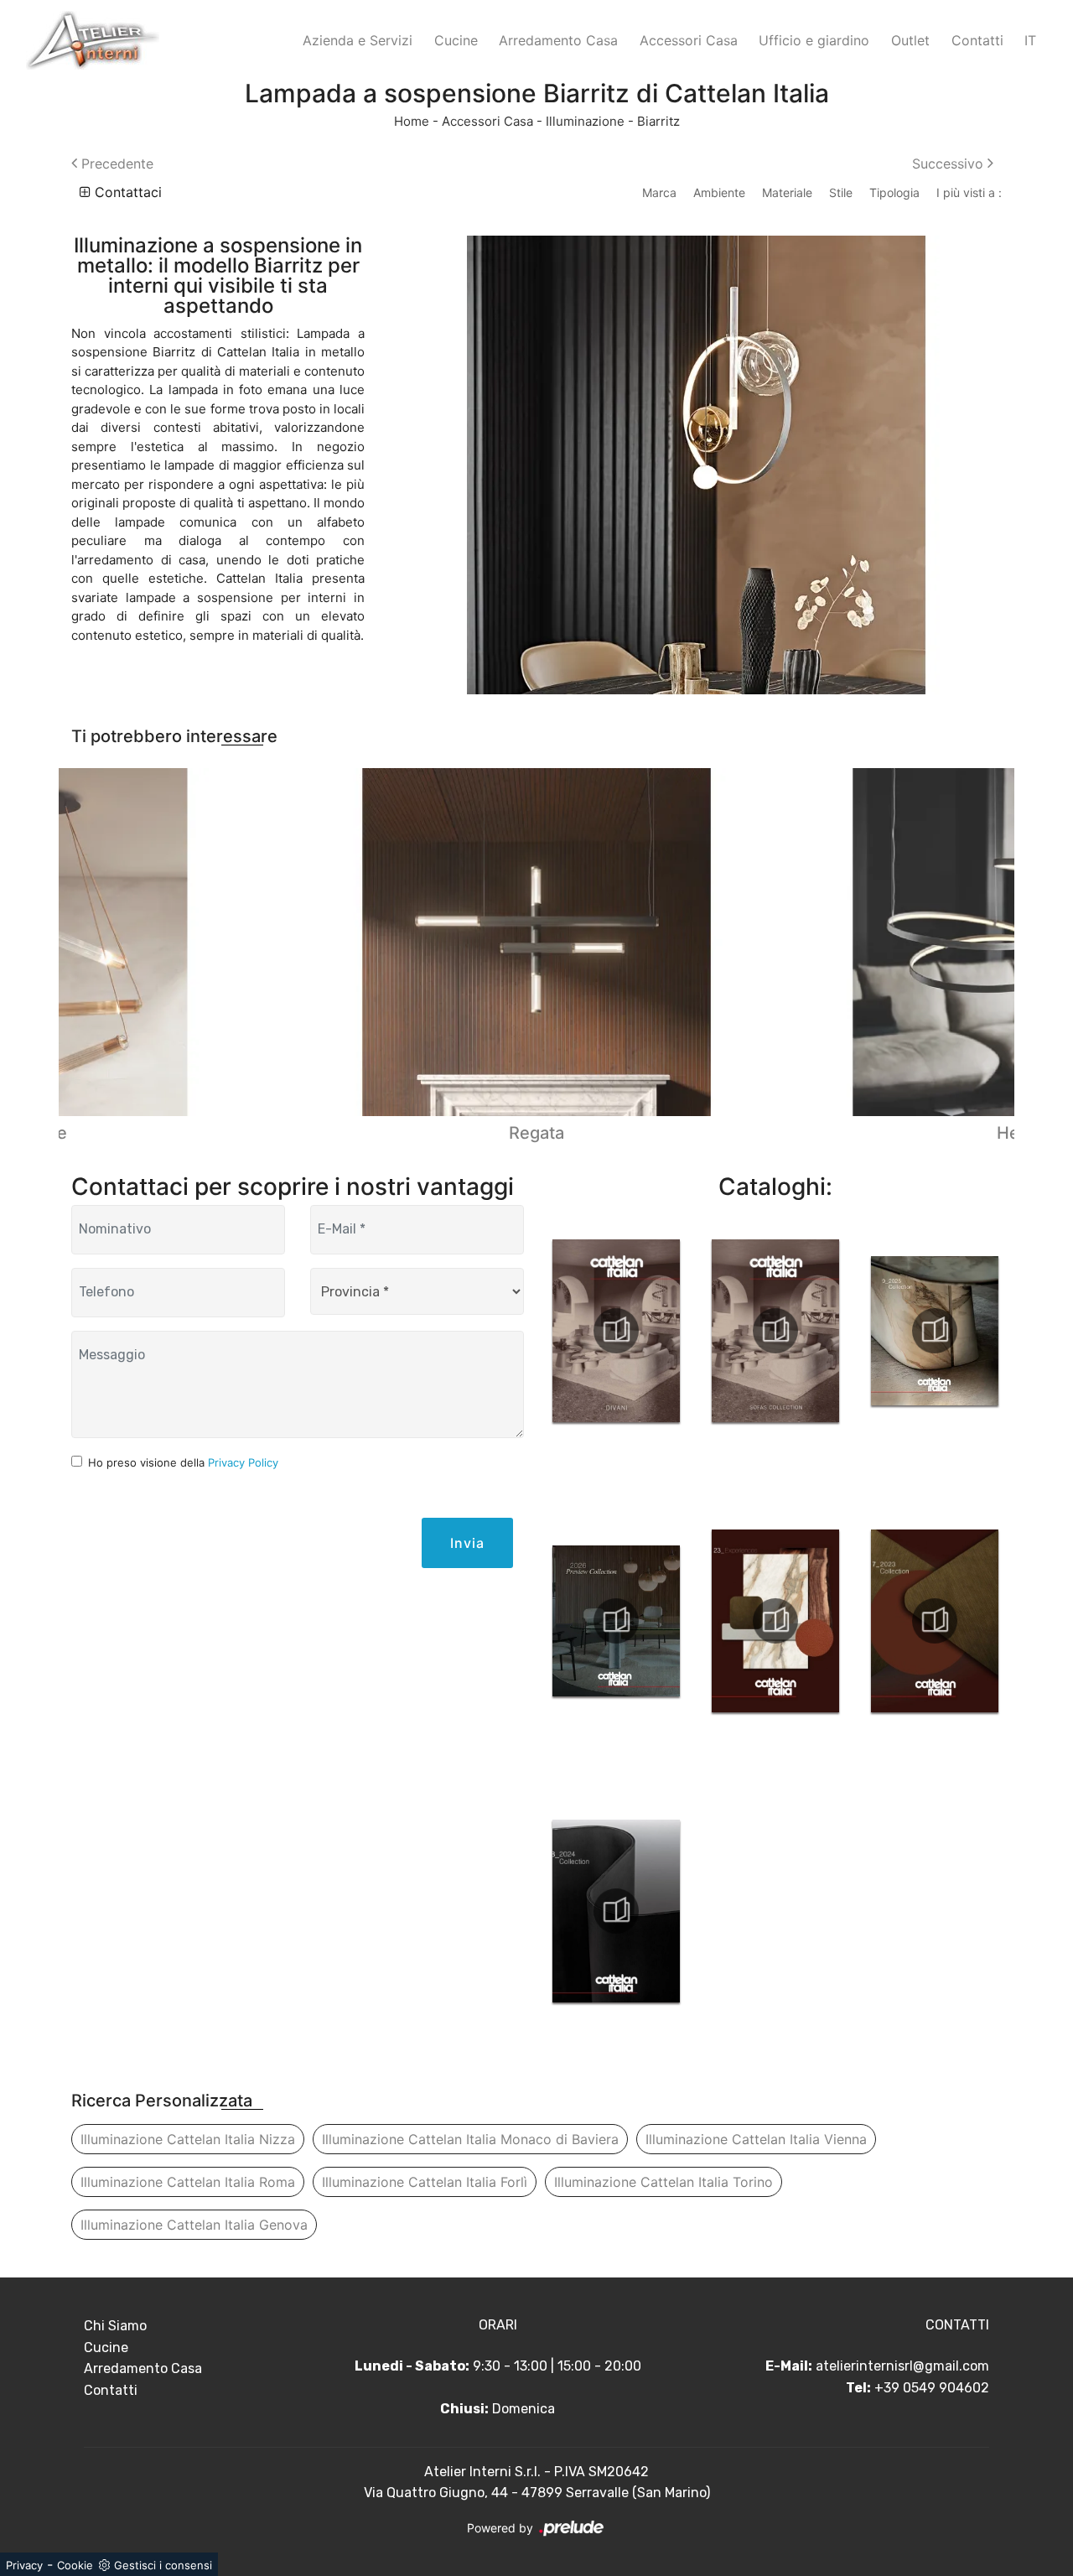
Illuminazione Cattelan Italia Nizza (188, 2139)
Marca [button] (659, 192)
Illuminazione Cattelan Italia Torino (663, 2182)
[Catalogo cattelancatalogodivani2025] (616, 1331)
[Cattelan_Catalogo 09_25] (935, 1331)
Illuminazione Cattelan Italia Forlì (425, 2182)
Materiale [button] (787, 192)
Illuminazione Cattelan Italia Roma (188, 2182)
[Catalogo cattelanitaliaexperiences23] (775, 1621)
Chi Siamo (115, 2326)
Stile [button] (841, 192)
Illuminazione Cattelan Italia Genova (194, 2225)
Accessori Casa (689, 40)
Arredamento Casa (558, 40)
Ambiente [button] (719, 192)
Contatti (977, 40)
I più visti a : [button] (969, 192)
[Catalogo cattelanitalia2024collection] (616, 1911)
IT (1030, 40)
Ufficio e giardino (814, 40)
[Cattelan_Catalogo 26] (616, 1621)
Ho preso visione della (183, 1462)
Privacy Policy (243, 1462)
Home (412, 121)
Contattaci (126, 192)
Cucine (456, 40)
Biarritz (658, 121)
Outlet (910, 40)
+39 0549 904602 (932, 2388)
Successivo (950, 164)
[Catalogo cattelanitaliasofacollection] (775, 1331)
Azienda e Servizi (358, 40)
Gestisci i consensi (163, 2565)
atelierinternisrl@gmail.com (902, 2366)
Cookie (75, 2565)
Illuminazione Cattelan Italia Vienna (756, 2139)
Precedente (115, 164)
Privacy (24, 2565)
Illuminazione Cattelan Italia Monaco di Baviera (470, 2139)
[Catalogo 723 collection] (935, 1621)
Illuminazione (585, 121)
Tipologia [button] (894, 192)
